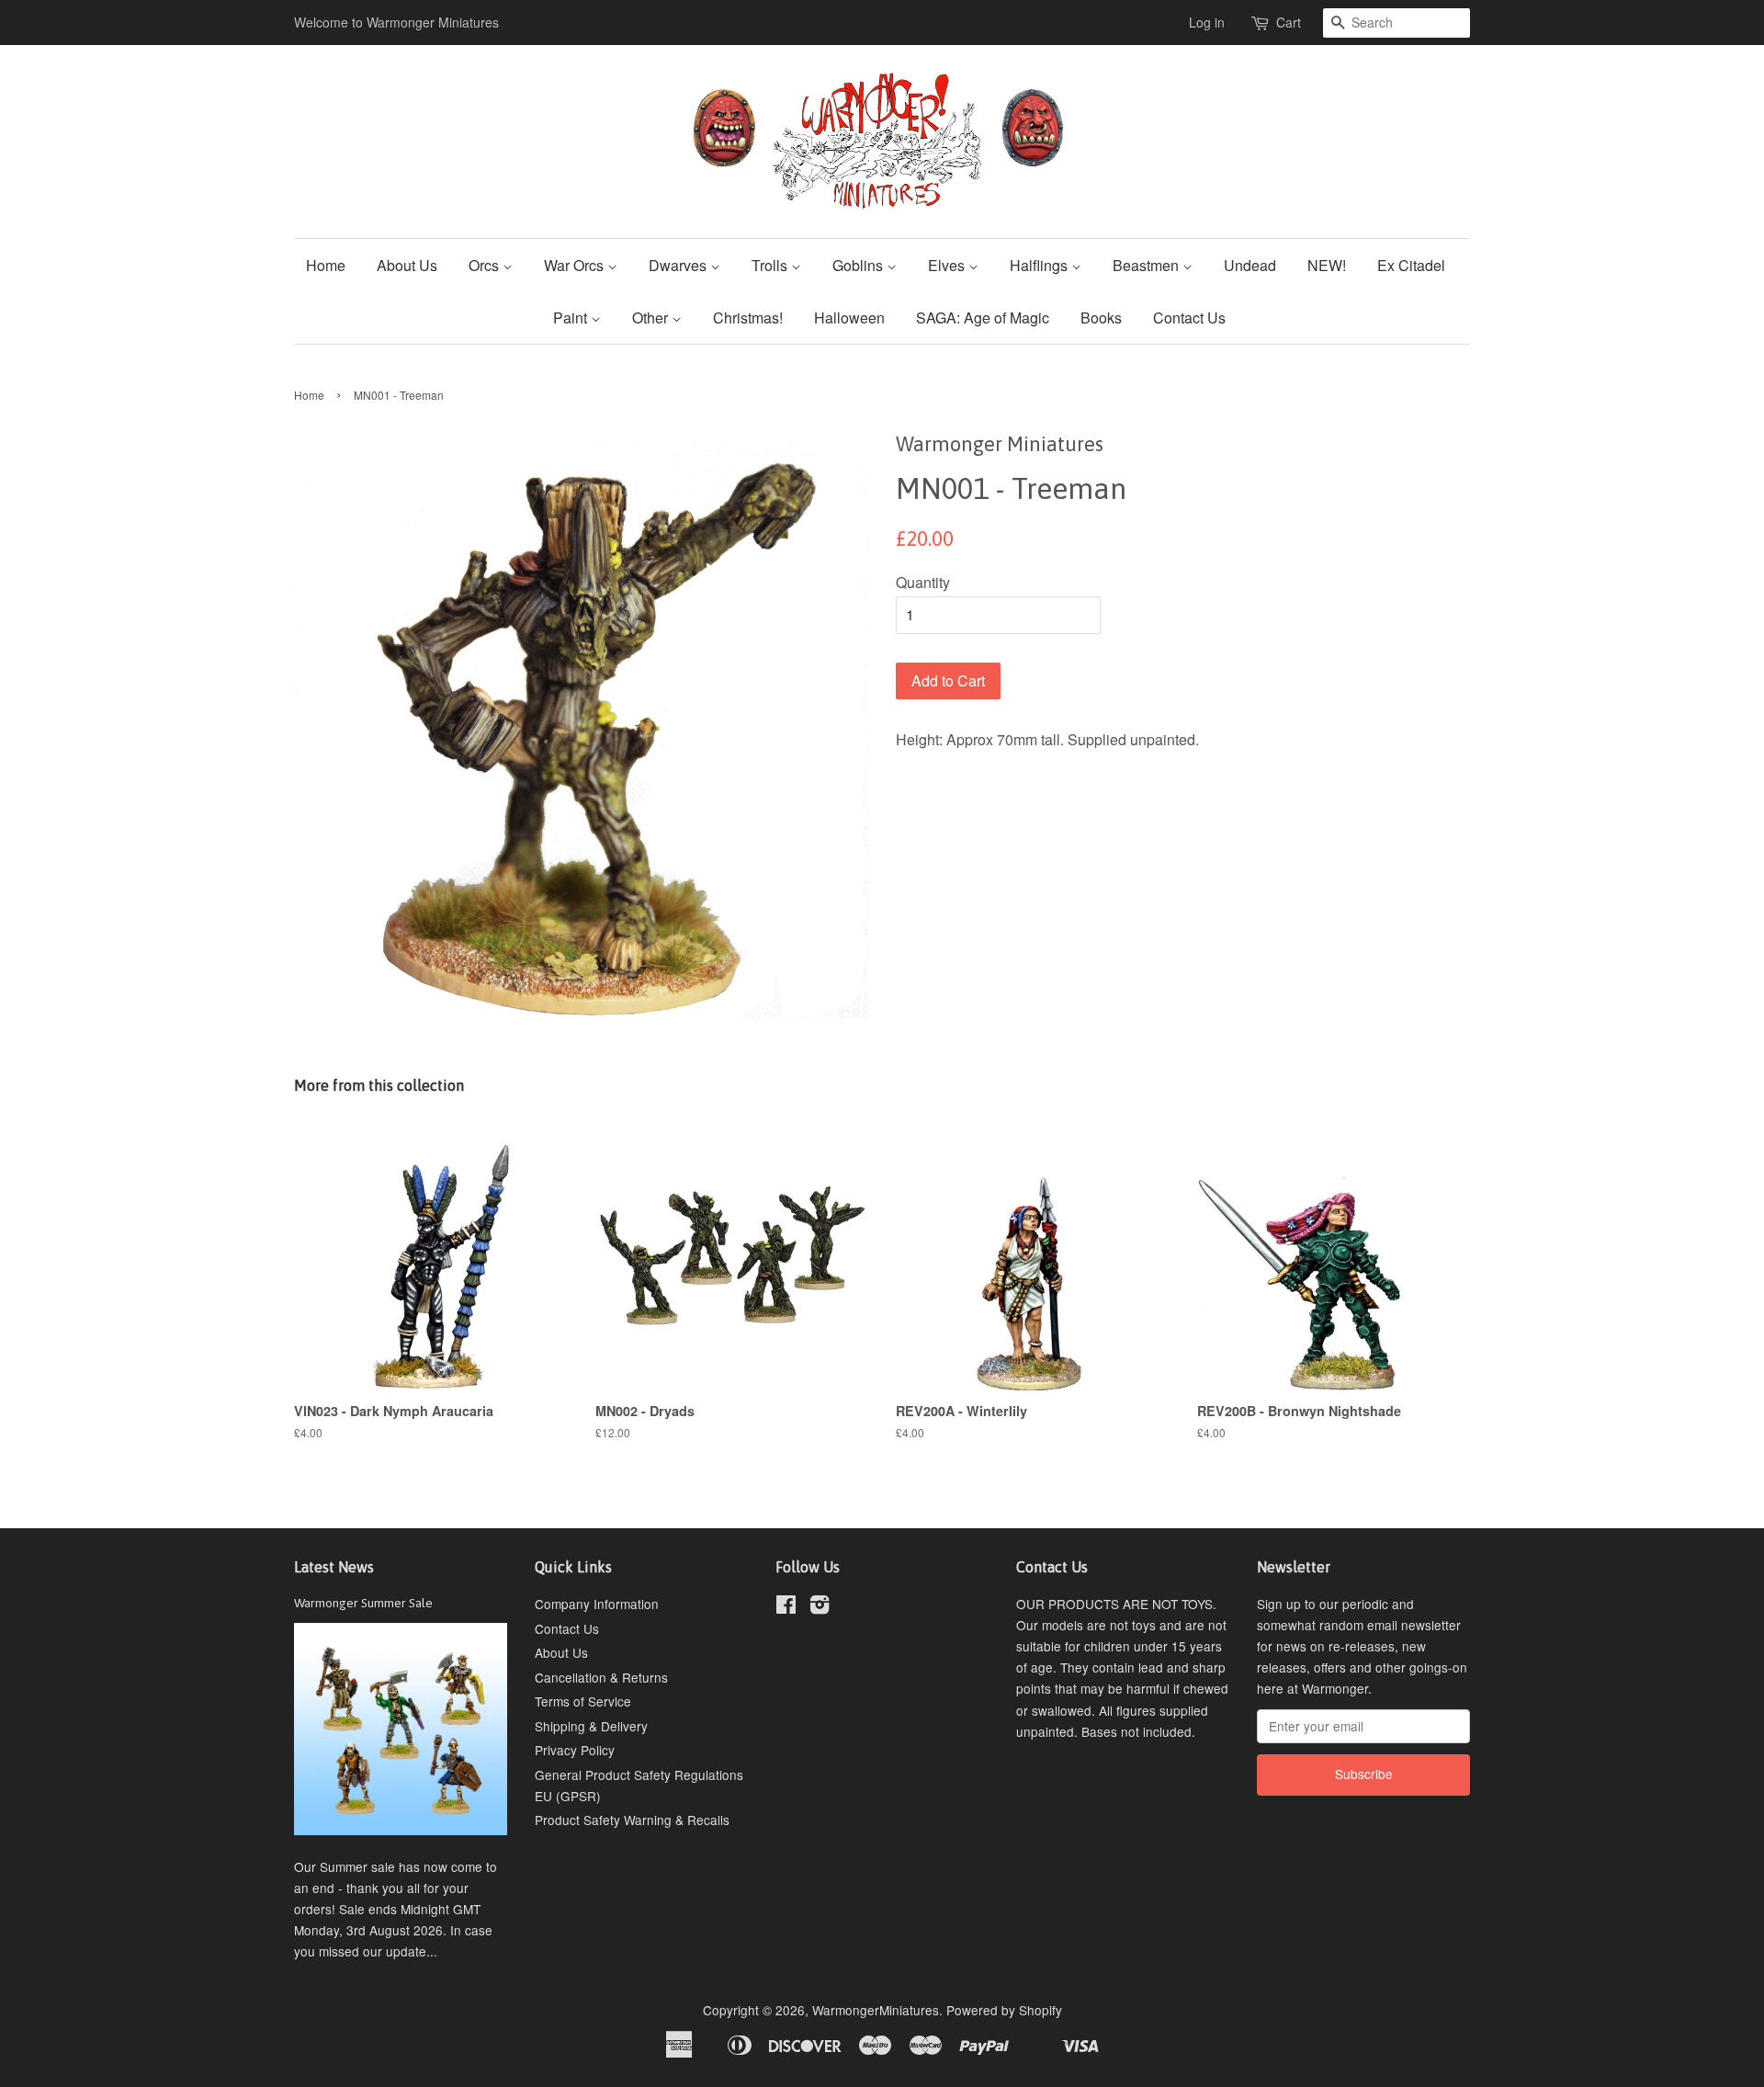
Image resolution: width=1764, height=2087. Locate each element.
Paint (572, 318)
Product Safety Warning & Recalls (632, 1820)
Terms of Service (583, 1701)
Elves (948, 265)
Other (652, 318)
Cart (1289, 22)
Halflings (1040, 265)
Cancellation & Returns (601, 1677)
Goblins (859, 265)
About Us (407, 265)
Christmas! (748, 318)
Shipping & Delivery (591, 1726)
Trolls (771, 265)
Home (326, 265)
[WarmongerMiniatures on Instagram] (820, 1607)
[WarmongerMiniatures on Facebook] (786, 1607)
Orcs (486, 265)
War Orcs (576, 265)
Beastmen (1148, 265)
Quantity (923, 582)
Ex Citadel (1411, 265)
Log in (1207, 22)
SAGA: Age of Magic (983, 318)
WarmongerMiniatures (876, 2010)
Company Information (597, 1604)
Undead (1250, 265)
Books (1101, 318)
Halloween (849, 318)
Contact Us (1189, 318)
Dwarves (679, 265)
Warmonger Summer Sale (363, 1603)
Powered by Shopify (1004, 2010)
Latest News (334, 1567)
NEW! (1327, 265)
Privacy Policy (575, 1750)
